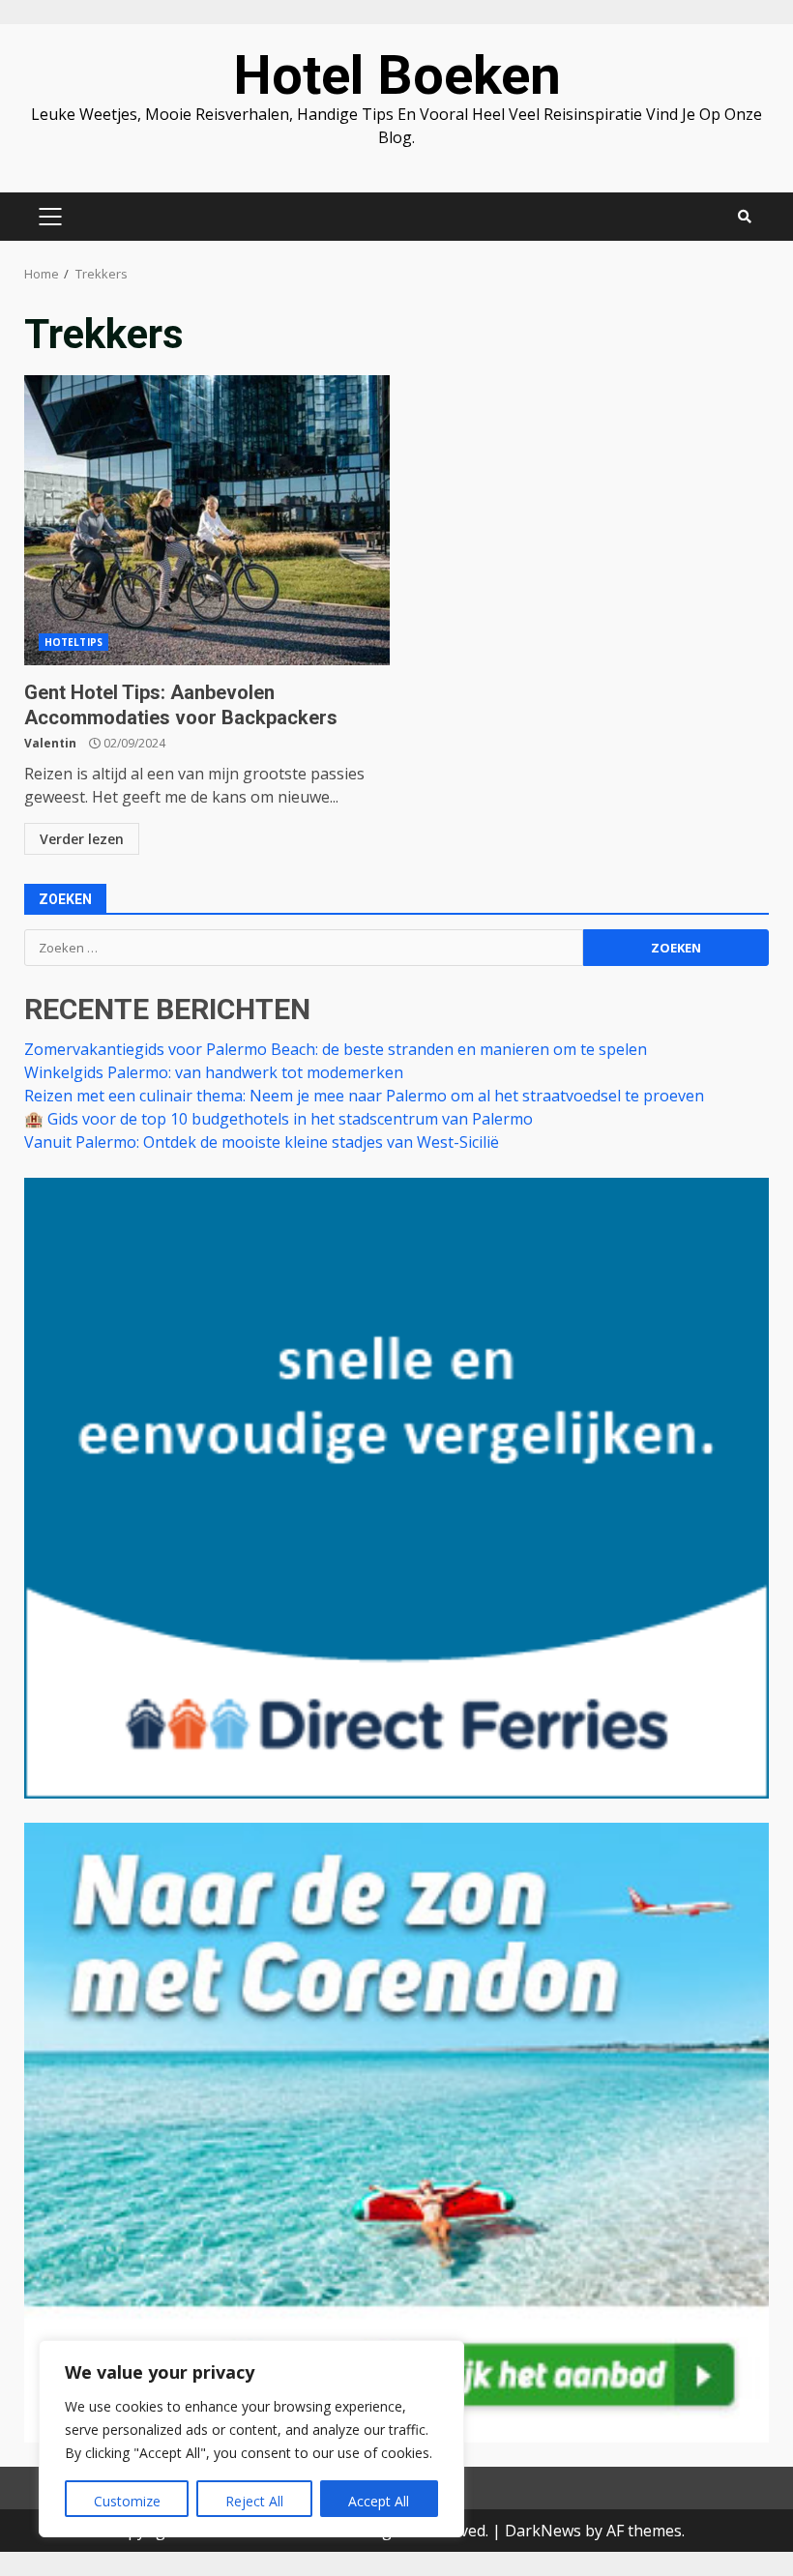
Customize (127, 2501)
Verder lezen (82, 839)
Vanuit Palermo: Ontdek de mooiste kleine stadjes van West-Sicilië (262, 1142)
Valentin (50, 743)
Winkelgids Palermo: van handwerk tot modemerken (214, 1072)
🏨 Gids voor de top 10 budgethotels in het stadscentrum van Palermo (279, 1119)
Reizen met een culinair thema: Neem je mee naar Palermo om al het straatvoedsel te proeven (364, 1096)
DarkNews (543, 2531)
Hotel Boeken (397, 75)
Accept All (379, 2501)
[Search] (745, 217)
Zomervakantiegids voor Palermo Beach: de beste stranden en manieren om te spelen (336, 1049)
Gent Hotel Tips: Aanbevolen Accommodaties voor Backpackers (207, 520)
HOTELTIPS (73, 642)
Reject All (254, 2501)
